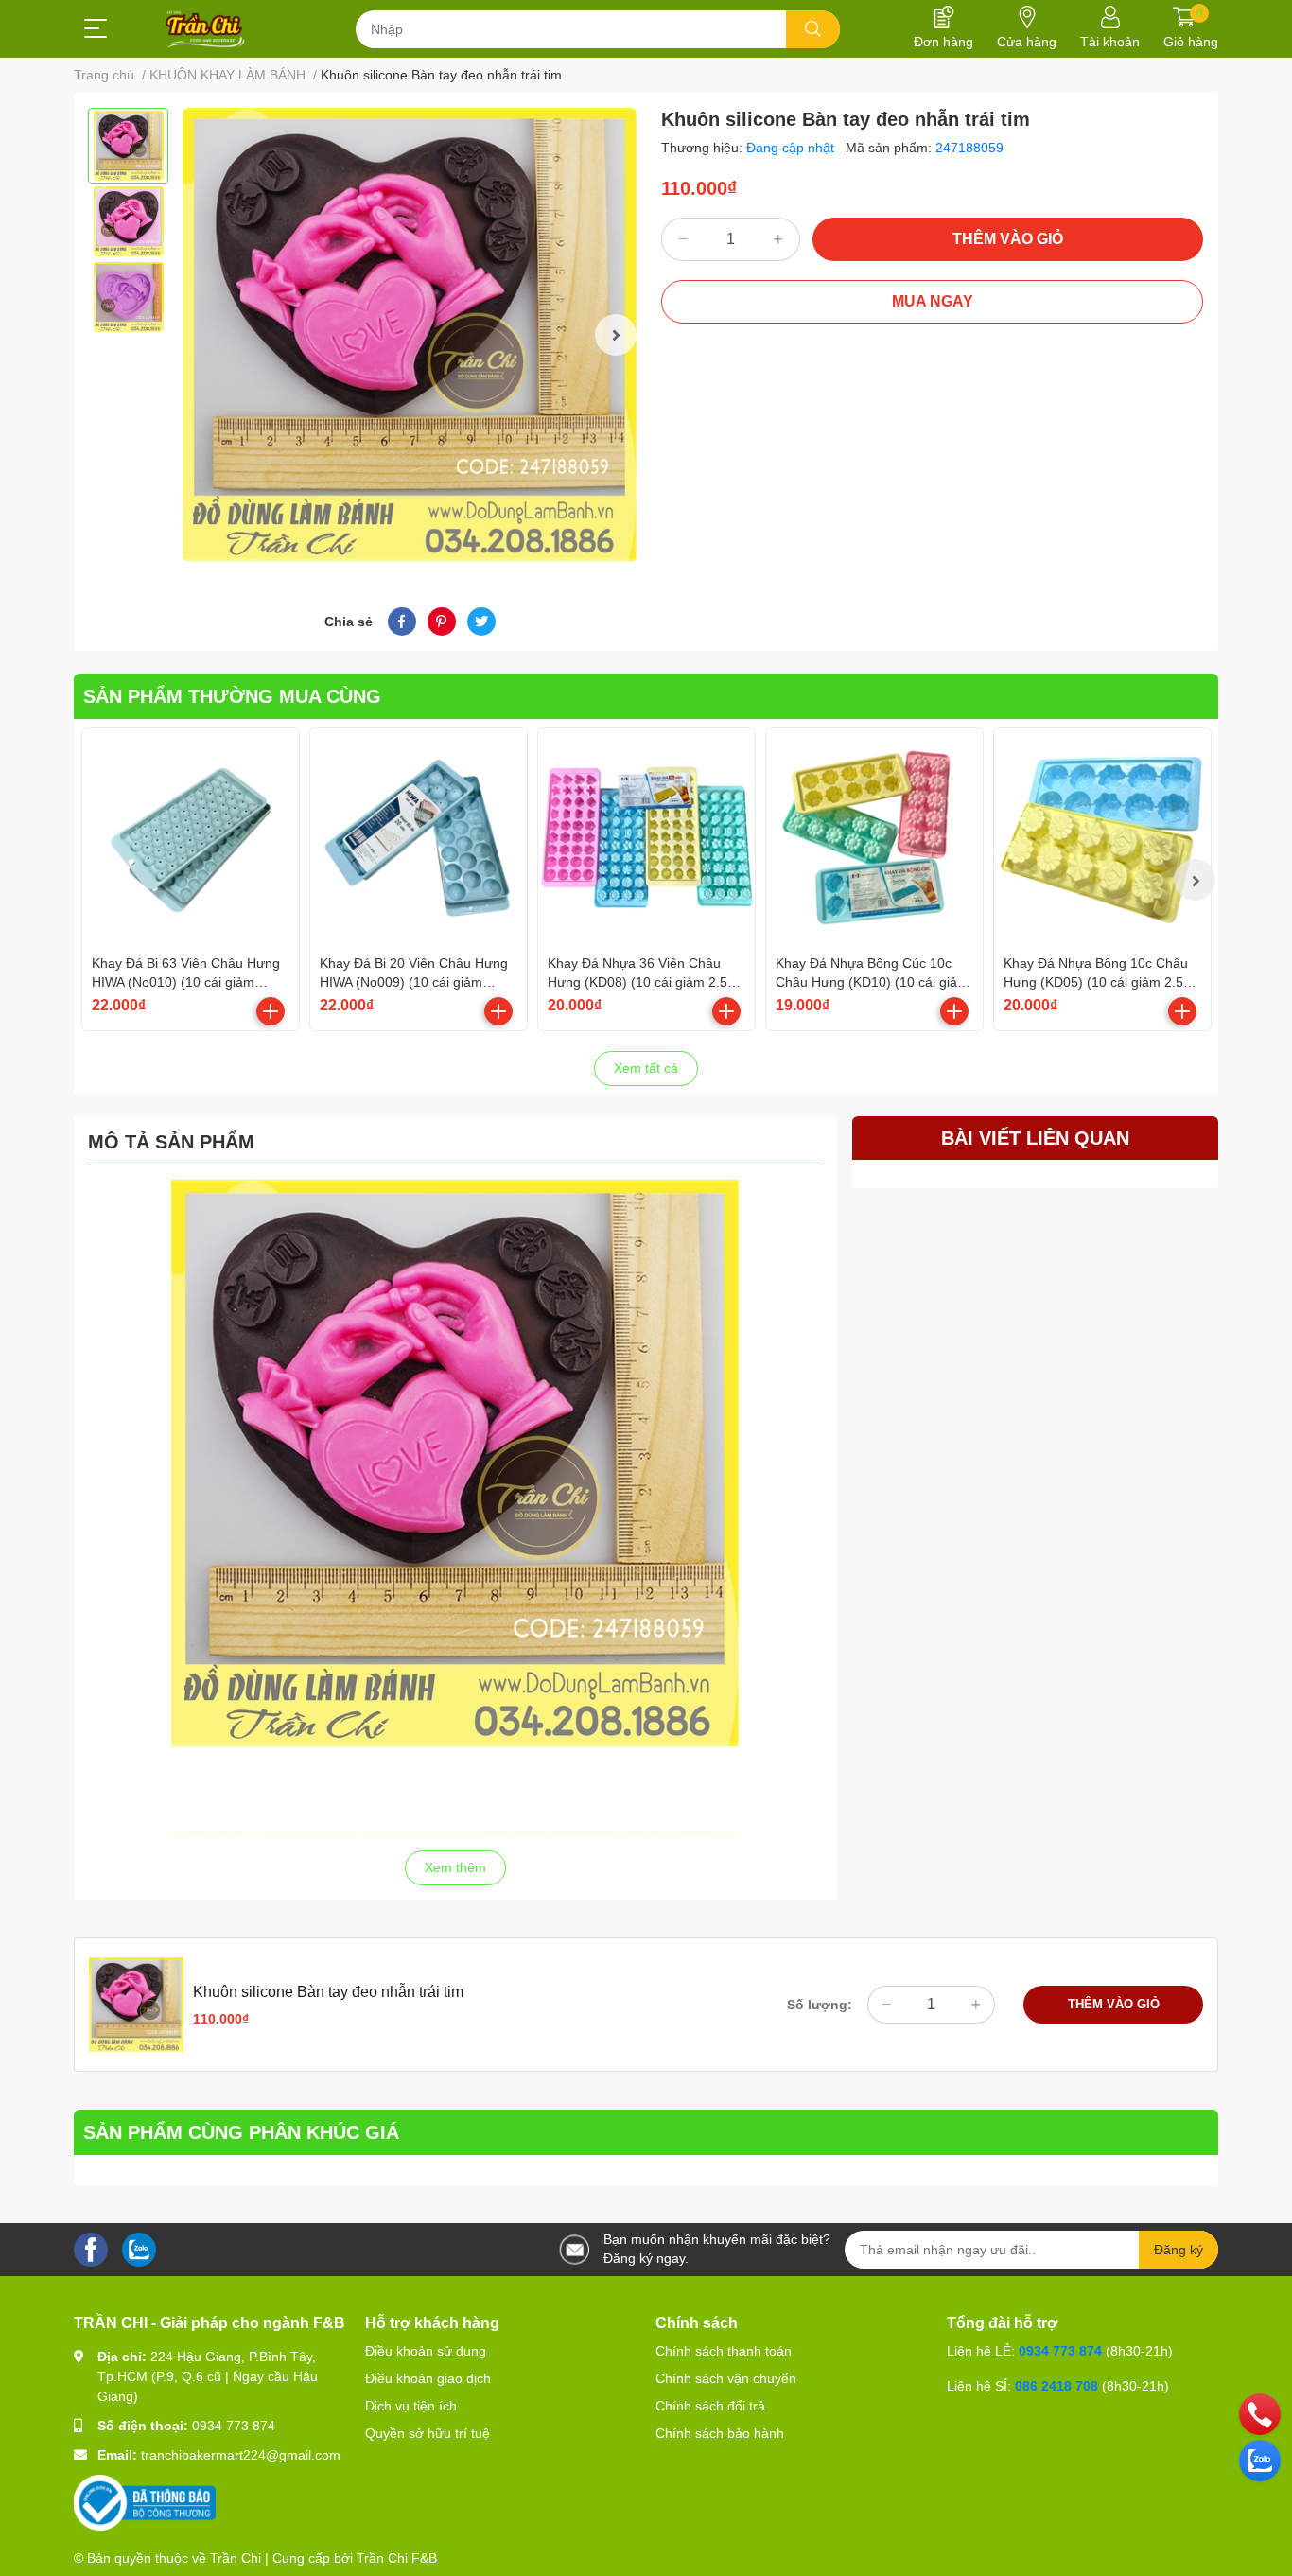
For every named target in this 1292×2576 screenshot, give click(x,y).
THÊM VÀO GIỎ (1008, 239)
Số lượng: (820, 2005)
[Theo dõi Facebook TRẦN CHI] (91, 2249)
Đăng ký (1179, 2250)
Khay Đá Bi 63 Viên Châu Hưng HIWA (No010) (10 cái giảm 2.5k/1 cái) (186, 981)
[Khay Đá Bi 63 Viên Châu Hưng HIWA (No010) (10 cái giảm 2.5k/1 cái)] (191, 837)
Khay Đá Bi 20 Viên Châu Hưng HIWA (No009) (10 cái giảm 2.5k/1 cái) (414, 981)
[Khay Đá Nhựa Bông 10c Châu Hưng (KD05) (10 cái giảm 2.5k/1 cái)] (1102, 837)
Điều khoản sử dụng (426, 2351)
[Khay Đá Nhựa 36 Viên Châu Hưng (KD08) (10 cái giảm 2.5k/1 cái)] (646, 837)
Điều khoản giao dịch (428, 2378)
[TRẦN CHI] (206, 29)
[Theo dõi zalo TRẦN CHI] (139, 2249)
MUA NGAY (933, 301)
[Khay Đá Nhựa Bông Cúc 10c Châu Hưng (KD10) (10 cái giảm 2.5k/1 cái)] (874, 837)
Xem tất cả (646, 1068)
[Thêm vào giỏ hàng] (271, 1011)
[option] (128, 146)
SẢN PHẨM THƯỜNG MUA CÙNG (232, 696)
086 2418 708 (1056, 2386)
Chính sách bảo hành (720, 2433)
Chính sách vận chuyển (726, 2378)
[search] (813, 29)
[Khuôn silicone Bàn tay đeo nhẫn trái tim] (410, 335)
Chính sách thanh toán (724, 2351)
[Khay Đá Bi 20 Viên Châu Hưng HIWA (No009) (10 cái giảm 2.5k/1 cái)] (419, 837)
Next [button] (616, 335)
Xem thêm (455, 1867)
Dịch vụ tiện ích (411, 2406)
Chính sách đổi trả (710, 2406)
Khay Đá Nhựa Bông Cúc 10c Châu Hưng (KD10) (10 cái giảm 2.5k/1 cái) (872, 981)
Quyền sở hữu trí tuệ (428, 2433)
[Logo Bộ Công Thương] (145, 2502)
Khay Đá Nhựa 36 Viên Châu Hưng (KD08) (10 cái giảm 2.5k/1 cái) (646, 981)
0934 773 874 (234, 2426)
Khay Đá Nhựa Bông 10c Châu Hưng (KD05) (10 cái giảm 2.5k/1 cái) (1102, 981)
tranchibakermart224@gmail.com (241, 2455)
